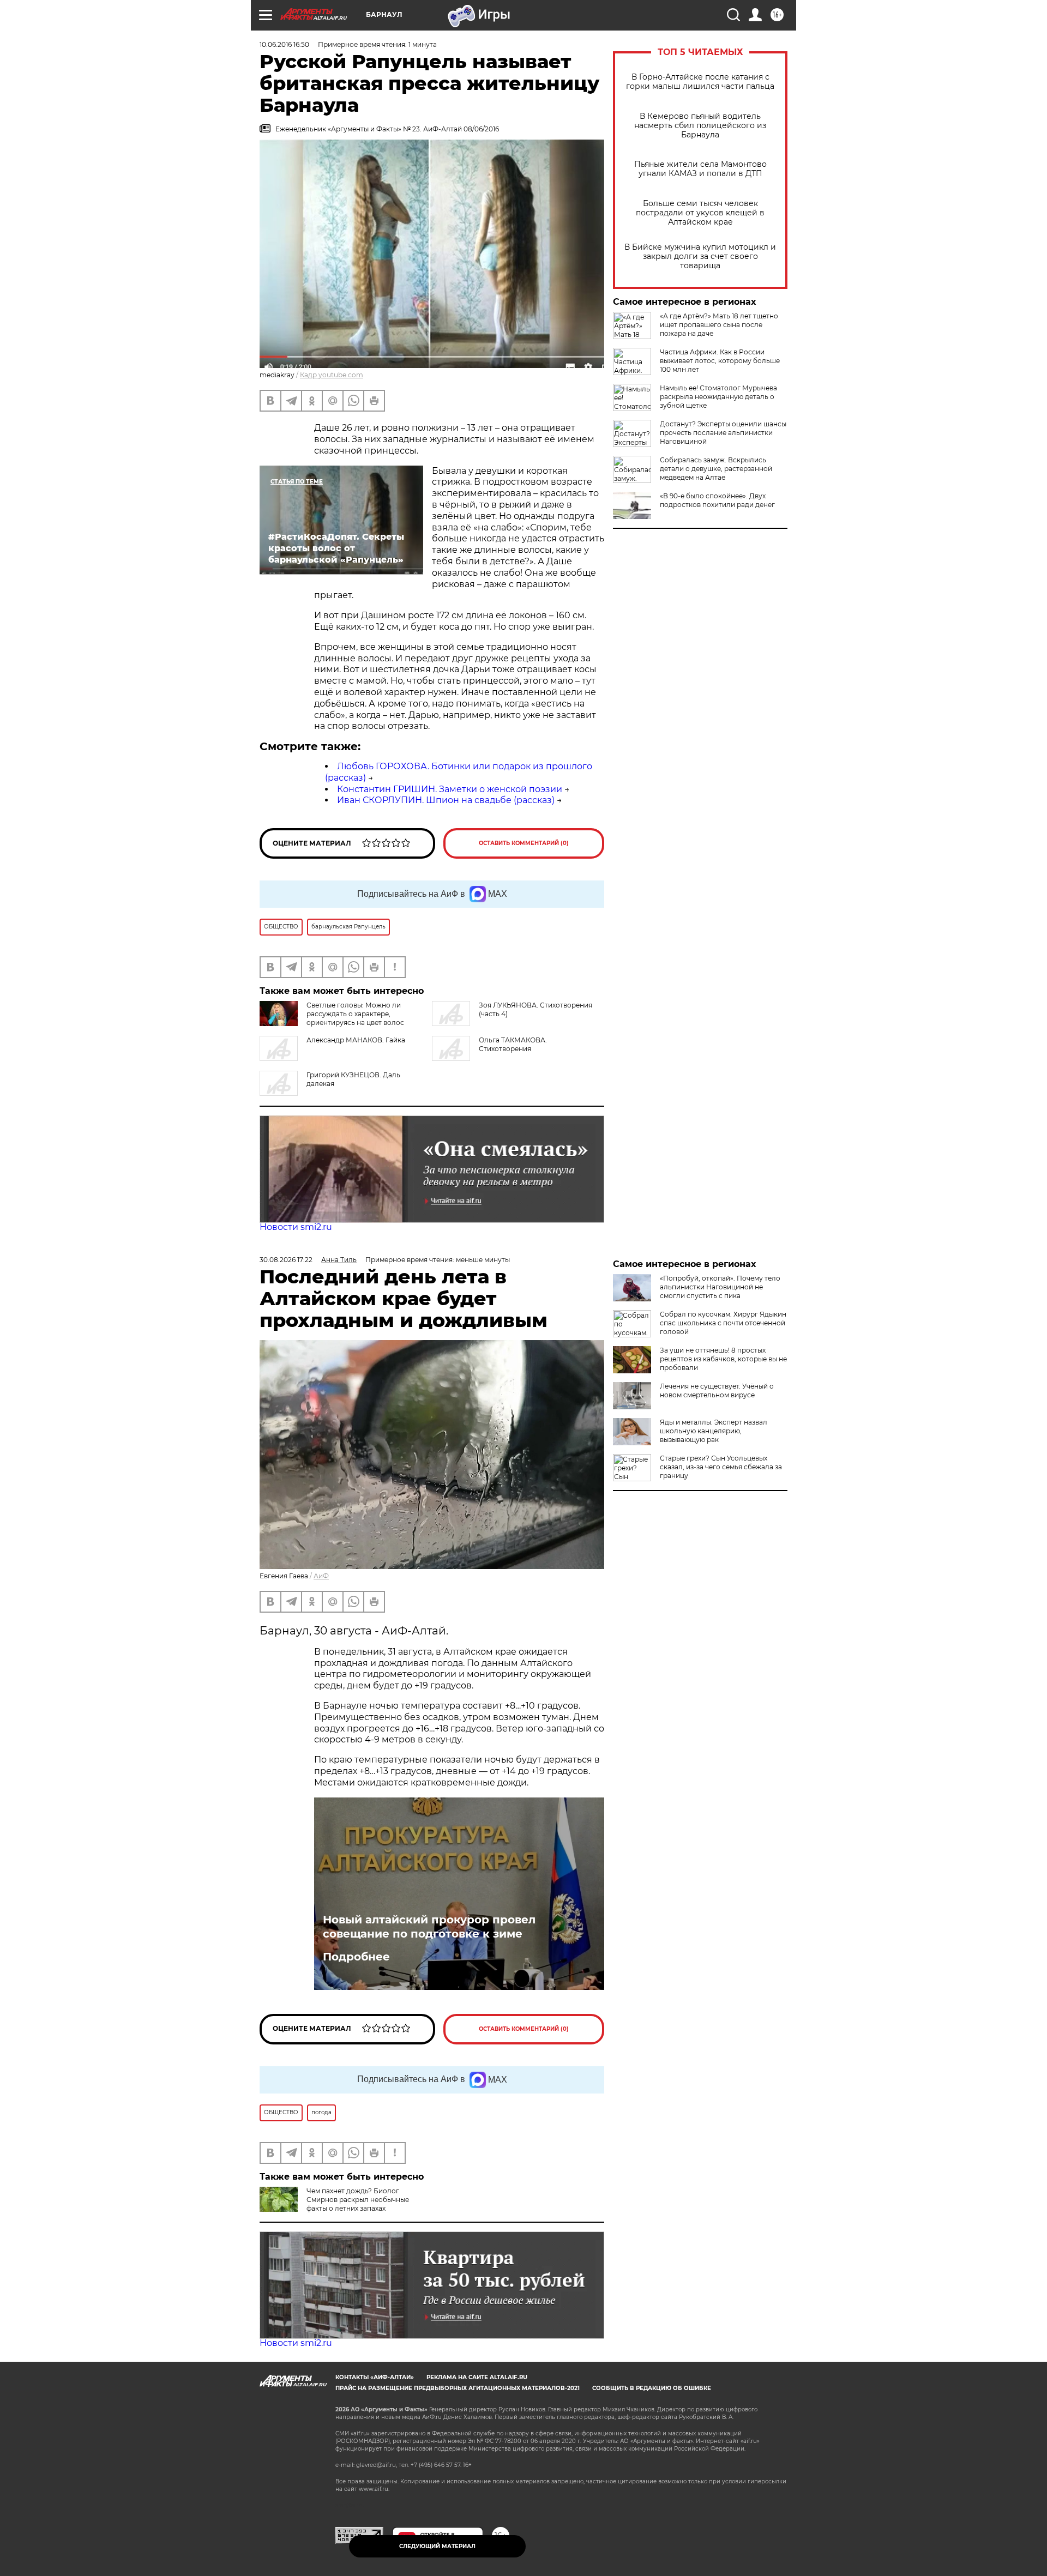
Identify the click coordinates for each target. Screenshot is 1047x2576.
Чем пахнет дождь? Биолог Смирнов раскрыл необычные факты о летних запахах (358, 2200)
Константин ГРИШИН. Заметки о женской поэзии (450, 789)
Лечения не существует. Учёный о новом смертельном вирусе (717, 1390)
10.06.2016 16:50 (284, 44)
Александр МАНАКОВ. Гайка (356, 1040)
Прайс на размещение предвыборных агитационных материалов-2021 (458, 2388)
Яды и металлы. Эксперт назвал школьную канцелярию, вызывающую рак (714, 1431)
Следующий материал (437, 2546)
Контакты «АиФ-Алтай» (375, 2377)
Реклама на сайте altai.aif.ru (477, 2377)
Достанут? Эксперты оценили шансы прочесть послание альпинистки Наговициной (723, 433)
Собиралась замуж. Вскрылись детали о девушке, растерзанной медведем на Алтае (716, 469)
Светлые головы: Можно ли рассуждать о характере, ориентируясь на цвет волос (355, 1014)
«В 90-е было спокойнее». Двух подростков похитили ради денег (717, 500)
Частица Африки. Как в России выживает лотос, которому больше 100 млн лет (720, 361)
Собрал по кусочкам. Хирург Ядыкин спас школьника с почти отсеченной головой (723, 1323)
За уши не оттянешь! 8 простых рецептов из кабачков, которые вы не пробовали (723, 1359)
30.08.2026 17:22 (286, 1260)
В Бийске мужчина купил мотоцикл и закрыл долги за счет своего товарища (700, 257)
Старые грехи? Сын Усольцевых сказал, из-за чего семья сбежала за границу (721, 1467)
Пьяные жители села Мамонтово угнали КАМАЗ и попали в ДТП (700, 169)
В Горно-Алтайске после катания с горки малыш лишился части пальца (700, 82)
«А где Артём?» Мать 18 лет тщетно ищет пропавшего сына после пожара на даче (719, 325)
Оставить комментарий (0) (524, 843)
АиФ (321, 1576)
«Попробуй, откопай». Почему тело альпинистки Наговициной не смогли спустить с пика (720, 1287)
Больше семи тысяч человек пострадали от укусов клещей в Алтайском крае (700, 213)
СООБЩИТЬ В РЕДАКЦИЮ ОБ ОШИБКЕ (652, 2388)
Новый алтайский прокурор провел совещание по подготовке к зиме (429, 1927)
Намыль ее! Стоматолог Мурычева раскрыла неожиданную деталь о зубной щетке (718, 397)
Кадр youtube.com (332, 375)
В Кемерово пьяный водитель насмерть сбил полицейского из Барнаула (700, 126)
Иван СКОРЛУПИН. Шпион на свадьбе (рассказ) (446, 800)
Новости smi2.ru (296, 1227)
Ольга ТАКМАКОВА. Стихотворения (513, 1044)
